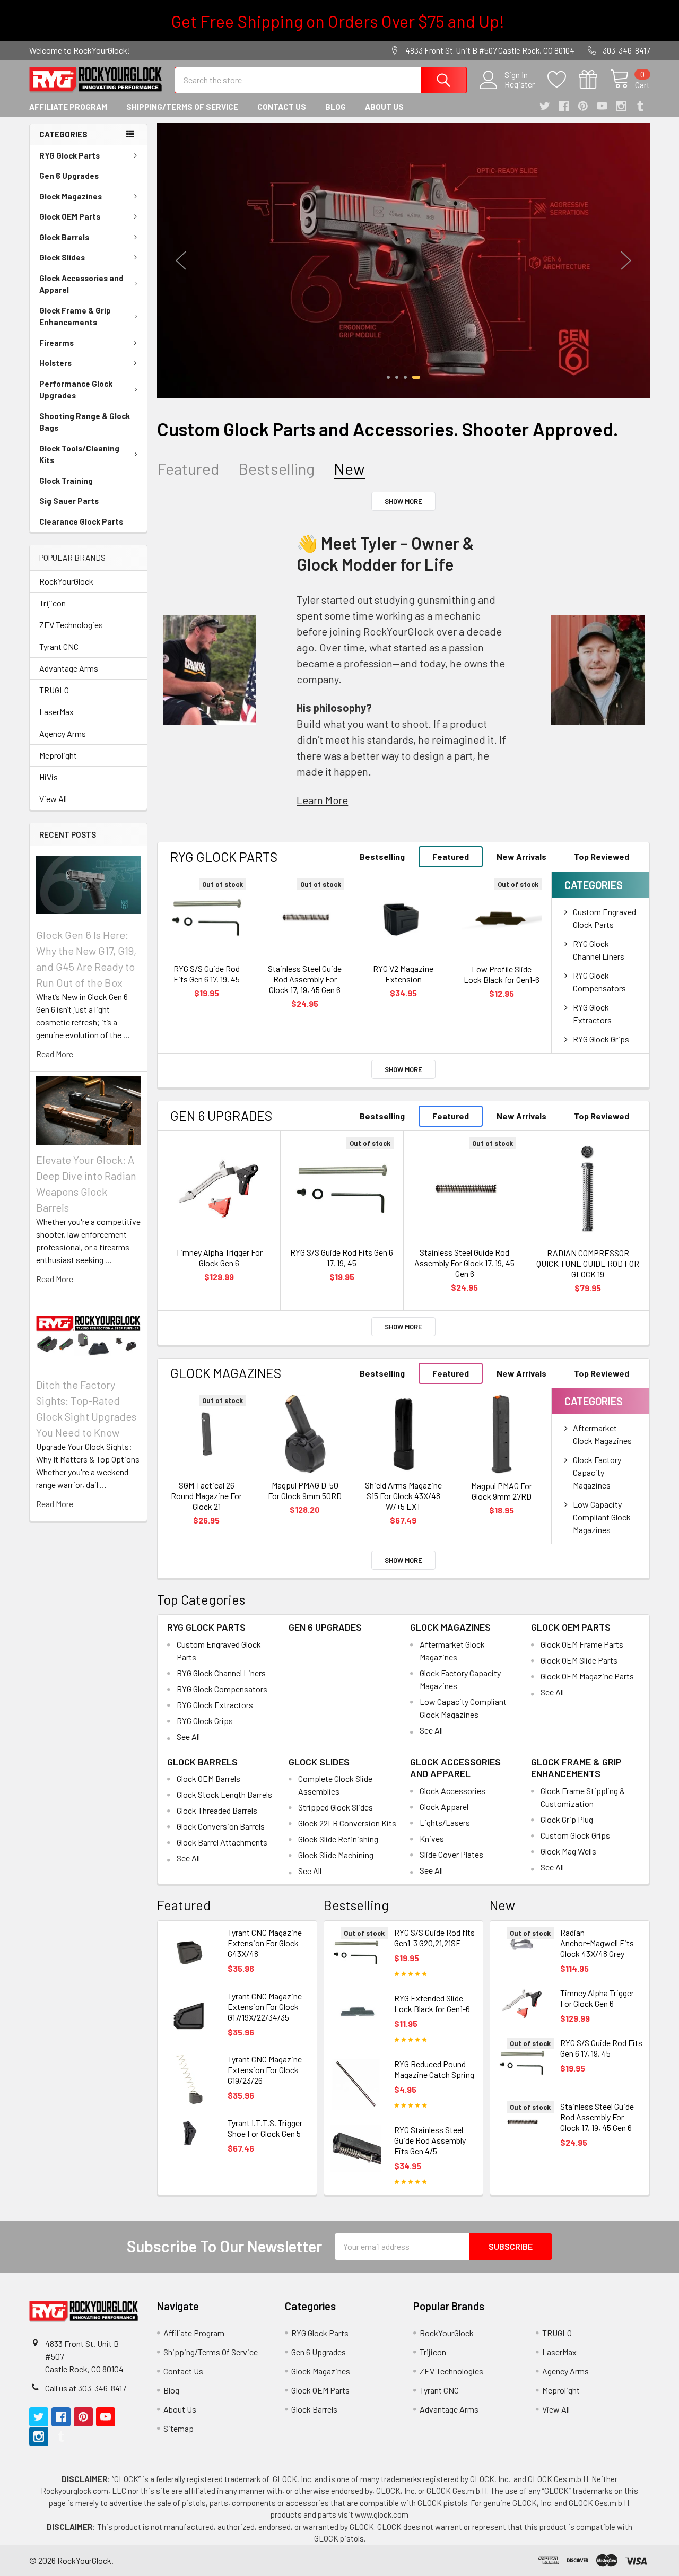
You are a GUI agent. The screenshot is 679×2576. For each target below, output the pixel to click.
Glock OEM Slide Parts (579, 1660)
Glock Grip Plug (567, 1819)
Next (626, 261)
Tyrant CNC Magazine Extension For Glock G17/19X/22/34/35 (265, 2007)
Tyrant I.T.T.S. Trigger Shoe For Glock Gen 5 (265, 2128)
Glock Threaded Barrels (217, 1810)
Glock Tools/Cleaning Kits (79, 454)
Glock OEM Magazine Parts (587, 1676)
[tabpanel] (403, 261)
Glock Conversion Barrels (221, 1826)
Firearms (56, 343)
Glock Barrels (64, 237)
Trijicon (53, 603)
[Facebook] (564, 106)
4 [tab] (416, 377)
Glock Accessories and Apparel (81, 284)
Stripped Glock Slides (336, 1807)
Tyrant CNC (59, 646)
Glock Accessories (452, 1791)
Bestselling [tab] (276, 469)
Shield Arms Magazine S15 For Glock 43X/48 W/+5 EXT (403, 1496)
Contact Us (282, 107)
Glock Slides (62, 257)
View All (53, 799)
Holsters (55, 363)
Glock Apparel (444, 1807)
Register (520, 84)
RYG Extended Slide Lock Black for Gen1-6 (432, 2003)
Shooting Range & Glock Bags (85, 422)
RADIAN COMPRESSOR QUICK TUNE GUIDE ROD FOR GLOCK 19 (588, 1263)
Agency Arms (63, 733)
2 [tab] (397, 377)
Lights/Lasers (445, 1822)
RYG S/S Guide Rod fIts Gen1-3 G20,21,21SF (434, 1938)
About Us (384, 107)
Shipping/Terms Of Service (182, 107)
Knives (432, 1838)
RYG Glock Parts (69, 155)
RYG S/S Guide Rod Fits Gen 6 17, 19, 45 (207, 974)
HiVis (49, 777)
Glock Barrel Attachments (222, 1842)
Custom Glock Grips (575, 1835)
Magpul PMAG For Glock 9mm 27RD (502, 1491)
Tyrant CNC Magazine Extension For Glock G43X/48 (265, 1943)
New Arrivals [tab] (521, 856)
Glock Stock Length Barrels (224, 1794)
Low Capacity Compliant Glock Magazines (602, 1517)
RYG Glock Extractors (215, 1705)
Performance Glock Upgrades (76, 390)
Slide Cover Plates (451, 1854)
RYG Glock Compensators (222, 1689)
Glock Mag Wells (568, 1851)
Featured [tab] (188, 469)
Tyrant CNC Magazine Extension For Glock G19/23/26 (265, 2070)
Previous (181, 261)
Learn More (322, 800)
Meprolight (58, 755)
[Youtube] (602, 106)
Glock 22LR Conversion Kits (347, 1823)
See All (188, 1737)
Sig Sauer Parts (69, 501)
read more (55, 1054)
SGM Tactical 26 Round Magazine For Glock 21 (206, 1496)
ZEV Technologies (71, 625)
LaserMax (56, 712)
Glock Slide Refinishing (338, 1839)
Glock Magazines (71, 196)
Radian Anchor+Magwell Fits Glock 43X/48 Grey (597, 1943)
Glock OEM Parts (70, 216)
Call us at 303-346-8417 (86, 2388)
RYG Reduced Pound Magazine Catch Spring (434, 2069)
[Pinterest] (583, 106)
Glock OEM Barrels (208, 1778)
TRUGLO (54, 690)
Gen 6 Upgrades (69, 176)
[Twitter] (545, 106)
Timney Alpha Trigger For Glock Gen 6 (219, 1257)
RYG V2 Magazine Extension (403, 974)
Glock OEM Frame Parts (582, 1644)
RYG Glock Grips (601, 1039)
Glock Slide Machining (336, 1855)
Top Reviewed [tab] (602, 856)
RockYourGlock (66, 581)
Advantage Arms (69, 668)
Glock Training (66, 481)
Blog (336, 107)
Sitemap (179, 2428)
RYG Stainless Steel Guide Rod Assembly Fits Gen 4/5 (430, 2140)
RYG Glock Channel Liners (221, 1673)
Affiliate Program (68, 107)
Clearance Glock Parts (81, 521)
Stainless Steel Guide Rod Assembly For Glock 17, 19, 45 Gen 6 (305, 979)
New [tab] (349, 469)
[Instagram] (621, 106)
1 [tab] (388, 377)
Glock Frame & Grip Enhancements (75, 316)
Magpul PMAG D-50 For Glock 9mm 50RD (305, 1490)
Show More (403, 501)
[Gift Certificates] (594, 80)
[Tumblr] (640, 106)
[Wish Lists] (563, 80)
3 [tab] (405, 377)
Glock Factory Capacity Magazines (597, 1472)
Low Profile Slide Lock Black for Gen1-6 (502, 974)
